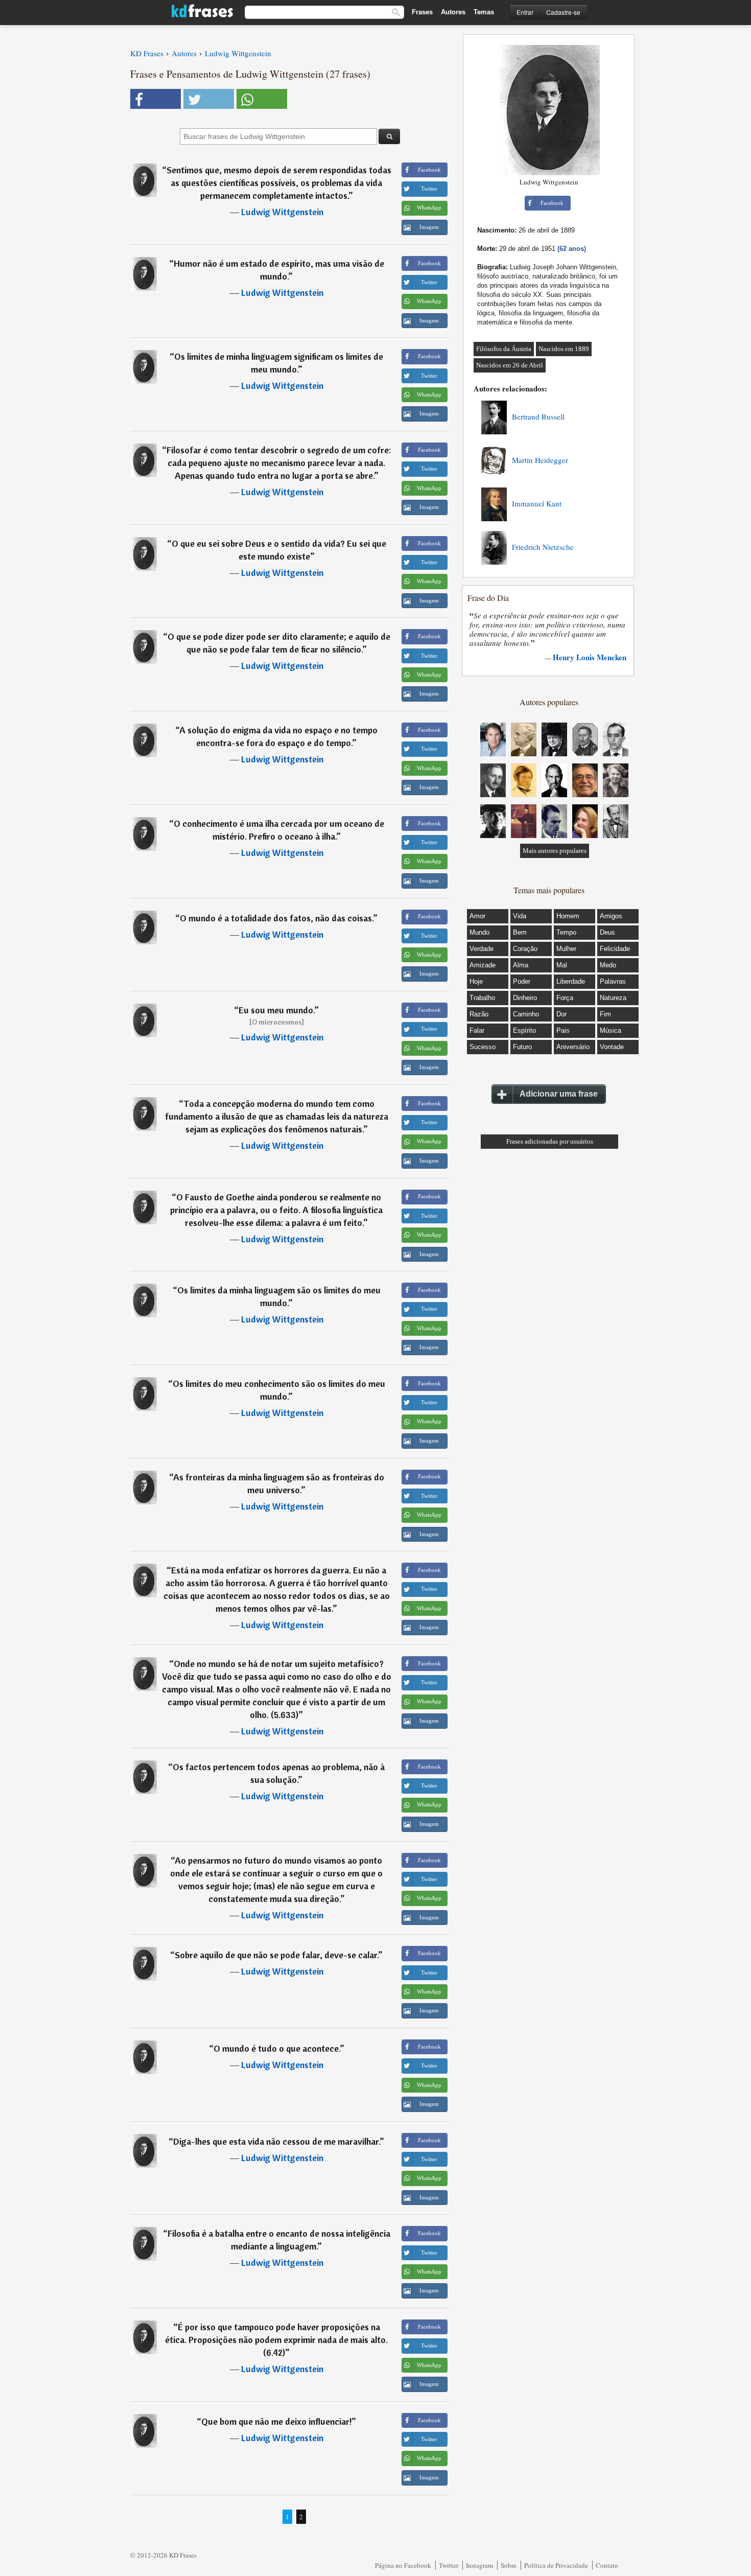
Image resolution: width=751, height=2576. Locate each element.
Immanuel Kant (537, 503)
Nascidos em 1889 (564, 349)
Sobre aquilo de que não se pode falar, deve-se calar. (276, 1955)
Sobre (509, 2565)
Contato (607, 2565)
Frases (422, 12)
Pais (563, 1030)
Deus (607, 932)
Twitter (449, 2565)
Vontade (612, 1047)
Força (565, 998)
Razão (479, 1014)
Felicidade (615, 949)
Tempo (566, 932)
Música (611, 1030)
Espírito (524, 1030)
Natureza (613, 998)
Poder (522, 981)
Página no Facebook (403, 2565)
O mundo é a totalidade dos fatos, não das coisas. (276, 918)
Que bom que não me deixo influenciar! (276, 2421)
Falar (477, 1030)
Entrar (525, 12)
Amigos (611, 916)
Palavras (613, 981)
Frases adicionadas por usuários (550, 1141)
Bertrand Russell (538, 416)
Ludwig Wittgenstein (282, 212)
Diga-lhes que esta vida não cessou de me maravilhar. (276, 2141)
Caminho (526, 1014)
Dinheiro (525, 998)
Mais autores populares (555, 851)
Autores (453, 12)
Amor (477, 916)
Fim (605, 1014)
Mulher (566, 949)
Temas (484, 12)
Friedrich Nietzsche (543, 547)
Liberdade (571, 981)
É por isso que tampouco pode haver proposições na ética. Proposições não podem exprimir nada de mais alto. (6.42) (276, 2340)
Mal (562, 965)
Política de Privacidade (556, 2565)
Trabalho (482, 998)
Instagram (479, 2565)
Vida (520, 916)
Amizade (483, 965)
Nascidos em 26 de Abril (510, 365)
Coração (525, 949)
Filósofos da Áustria (504, 349)
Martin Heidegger (540, 460)
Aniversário (573, 1047)
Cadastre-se (563, 12)
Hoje (476, 981)
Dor (561, 1014)
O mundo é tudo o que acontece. (277, 2048)
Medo (608, 965)
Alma (521, 965)
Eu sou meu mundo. (276, 1010)
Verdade (482, 949)
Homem (568, 916)
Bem (520, 932)
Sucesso (483, 1047)
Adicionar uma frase (559, 1094)
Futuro (522, 1047)
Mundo (479, 932)
